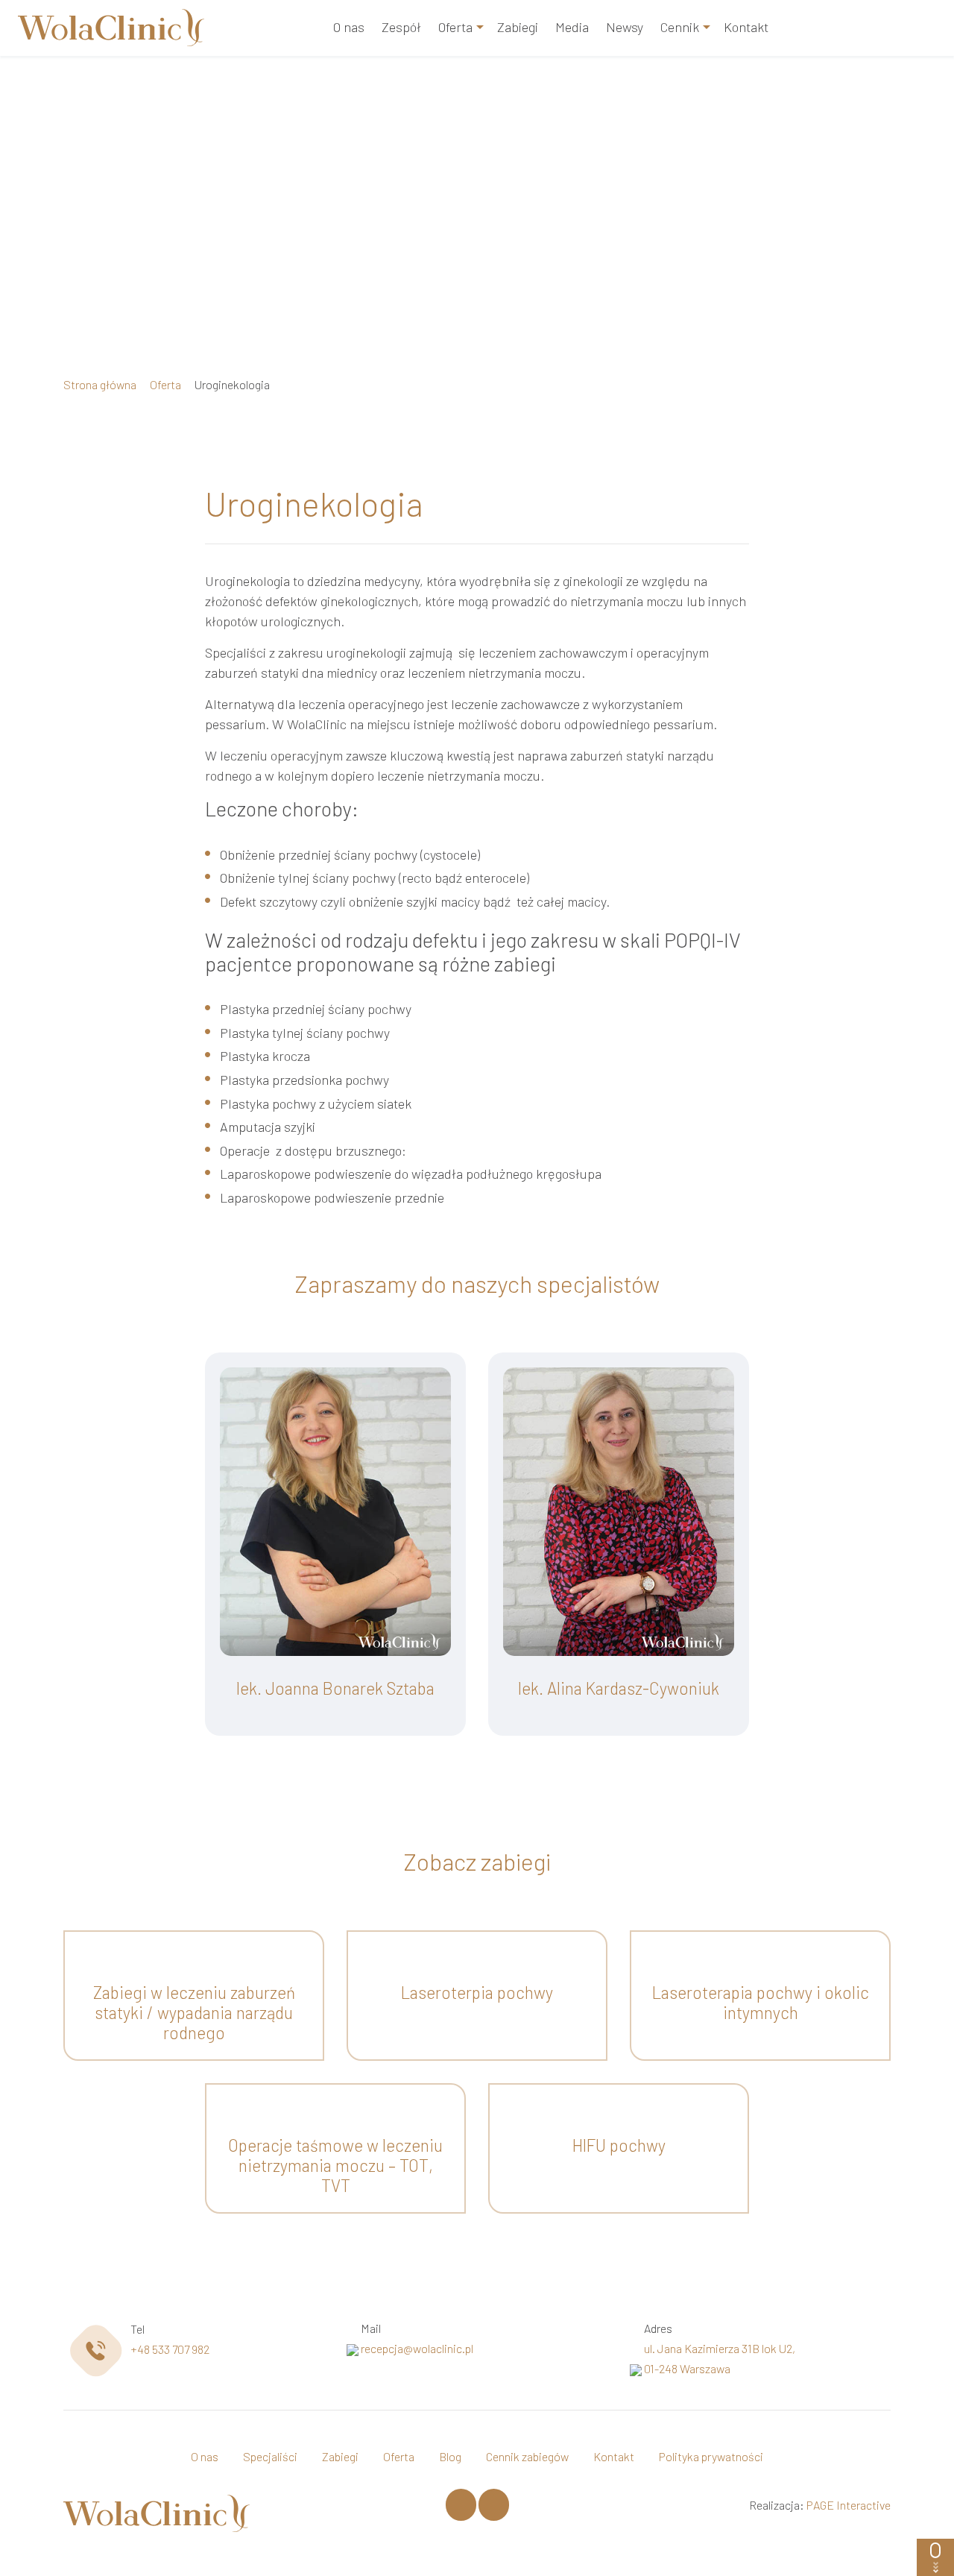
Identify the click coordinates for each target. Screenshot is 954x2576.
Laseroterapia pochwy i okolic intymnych (761, 2002)
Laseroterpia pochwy (477, 1992)
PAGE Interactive (849, 2505)
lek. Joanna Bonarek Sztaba (335, 1688)
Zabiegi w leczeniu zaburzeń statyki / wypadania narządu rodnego (194, 2012)
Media (572, 27)
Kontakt (746, 27)
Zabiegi (518, 27)
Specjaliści (270, 2456)
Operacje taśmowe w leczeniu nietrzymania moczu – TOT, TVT (335, 2165)
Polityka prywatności (711, 2456)
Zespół (401, 27)
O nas (349, 27)
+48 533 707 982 (170, 2349)
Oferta (455, 27)
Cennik (680, 27)
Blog (450, 2456)
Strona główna (100, 384)
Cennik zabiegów (527, 2456)
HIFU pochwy (619, 2145)
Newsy (625, 27)
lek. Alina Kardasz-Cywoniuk (619, 1688)
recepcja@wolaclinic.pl (417, 2348)
